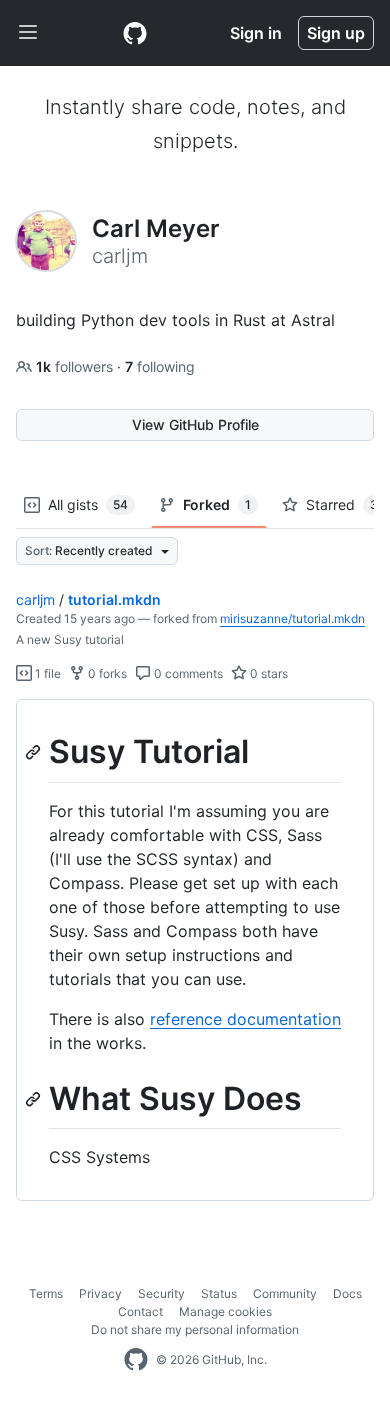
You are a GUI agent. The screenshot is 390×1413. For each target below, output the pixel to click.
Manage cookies (225, 1311)
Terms (46, 1293)
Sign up (336, 33)
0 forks (106, 673)
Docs (347, 1293)
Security (161, 1293)
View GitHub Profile (195, 424)
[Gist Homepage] (135, 33)
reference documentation (245, 1019)
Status (219, 1293)
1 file (46, 673)
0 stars (267, 673)
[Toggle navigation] (28, 33)
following (160, 366)
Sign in (256, 33)
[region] (195, 950)
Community (285, 1293)
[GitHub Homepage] (136, 1360)
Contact (140, 1311)
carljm (35, 599)
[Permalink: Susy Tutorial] (35, 752)
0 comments (187, 673)
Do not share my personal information (195, 1329)
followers (76, 366)
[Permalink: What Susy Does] (35, 1099)
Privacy (100, 1293)
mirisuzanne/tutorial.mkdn (292, 618)
